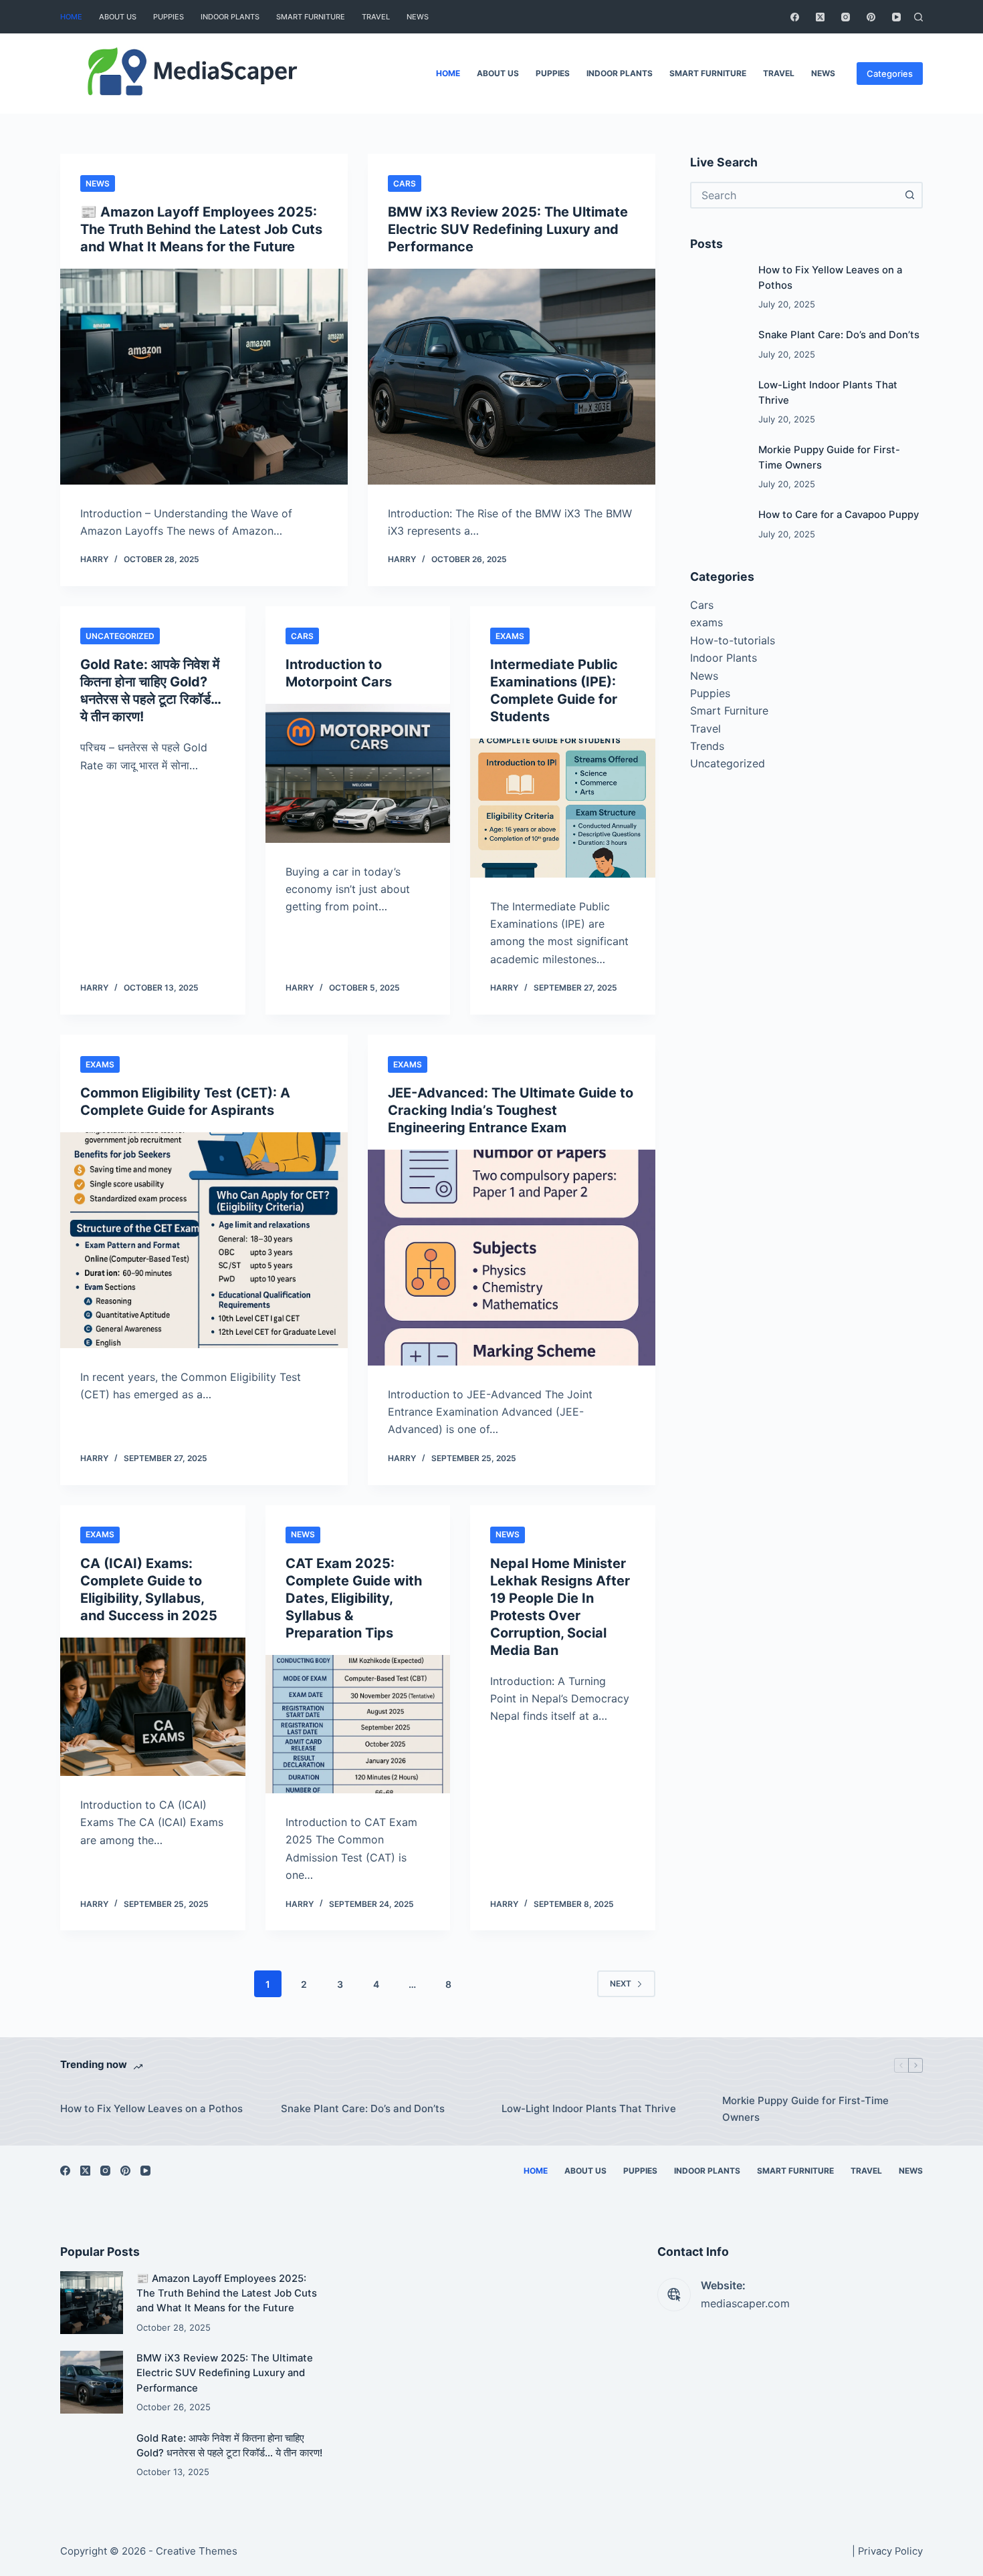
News (418, 17)
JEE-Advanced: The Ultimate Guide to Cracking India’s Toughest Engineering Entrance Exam (511, 1110)
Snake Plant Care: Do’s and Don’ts (839, 335)
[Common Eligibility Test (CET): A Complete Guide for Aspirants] (204, 1240)
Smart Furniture (311, 17)
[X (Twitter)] (820, 17)
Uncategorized (120, 636)
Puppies (169, 17)
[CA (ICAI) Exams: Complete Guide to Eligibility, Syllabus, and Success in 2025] (153, 1707)
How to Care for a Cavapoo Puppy (839, 515)
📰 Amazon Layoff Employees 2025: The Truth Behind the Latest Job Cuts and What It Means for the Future (201, 229)
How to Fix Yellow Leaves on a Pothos (151, 2108)
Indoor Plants (230, 17)
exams (510, 636)
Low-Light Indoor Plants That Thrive (589, 2108)
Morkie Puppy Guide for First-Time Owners (805, 2109)
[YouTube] (896, 17)
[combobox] (794, 195)
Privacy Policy (890, 2551)
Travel (376, 17)
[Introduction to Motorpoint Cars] (358, 773)
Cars (405, 183)
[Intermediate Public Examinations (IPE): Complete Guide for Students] (563, 808)
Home (71, 17)
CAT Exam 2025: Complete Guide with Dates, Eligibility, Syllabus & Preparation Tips (354, 1598)
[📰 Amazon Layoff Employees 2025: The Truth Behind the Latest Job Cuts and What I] (204, 377)
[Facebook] (795, 17)
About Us (118, 17)
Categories (890, 74)
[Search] (918, 17)
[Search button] (909, 195)
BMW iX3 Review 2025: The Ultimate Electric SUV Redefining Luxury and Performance (508, 229)
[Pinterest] (871, 17)
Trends (707, 746)
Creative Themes (197, 2551)
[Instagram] (846, 17)
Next (621, 1983)
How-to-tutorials (733, 640)
